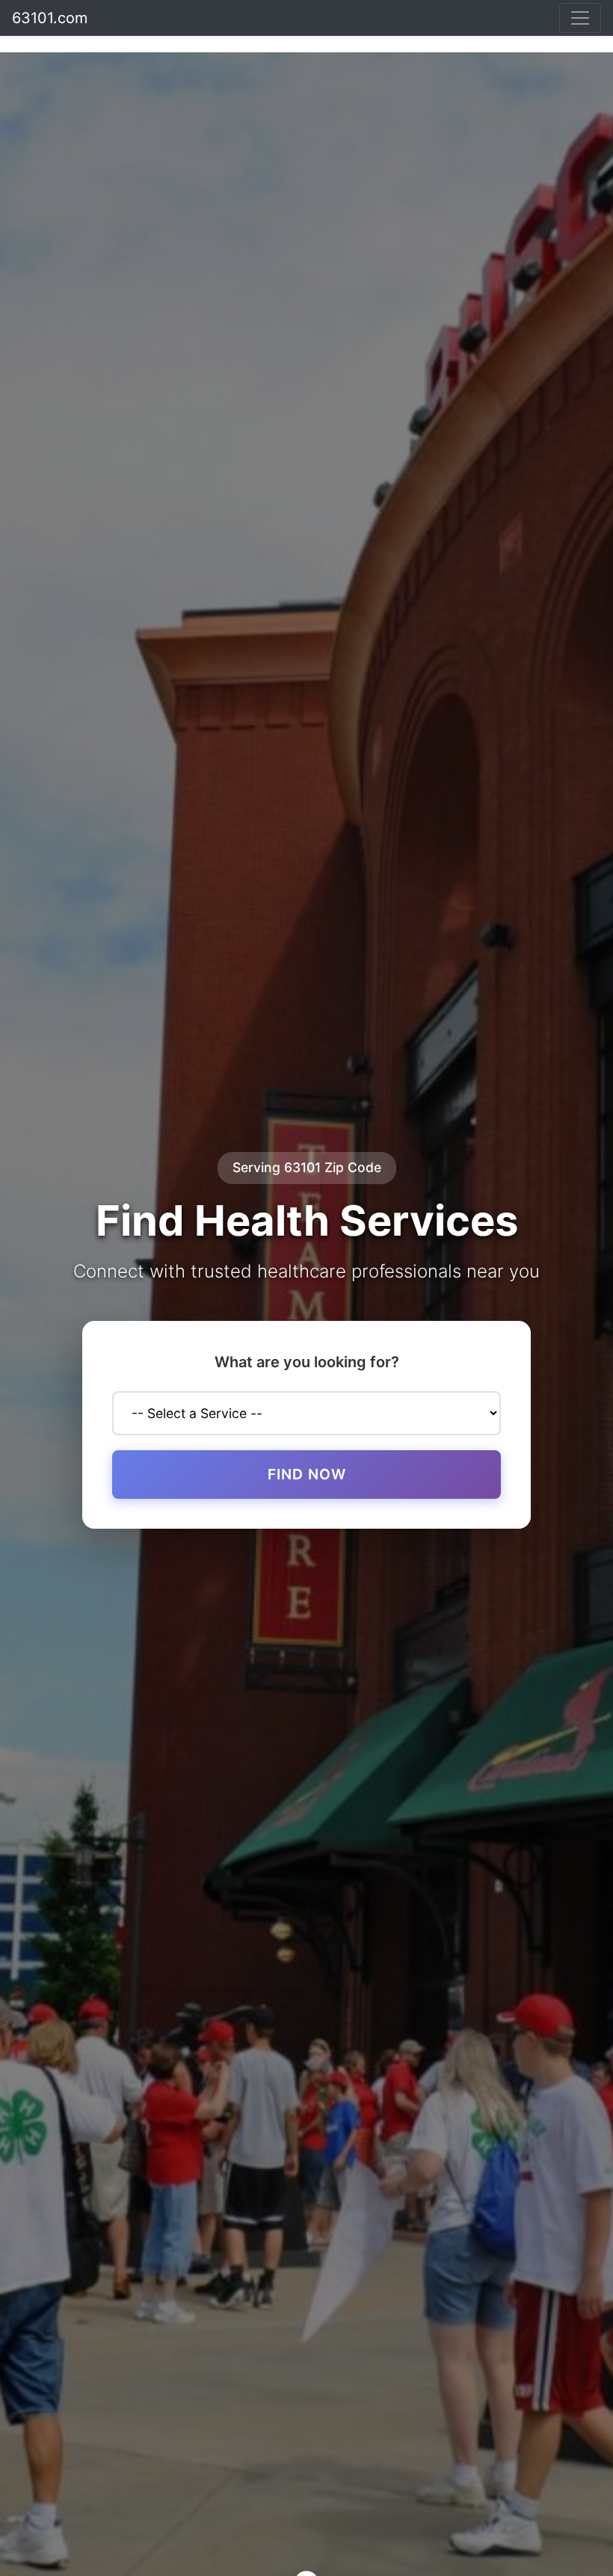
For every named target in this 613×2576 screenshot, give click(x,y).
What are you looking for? (307, 1362)
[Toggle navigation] (580, 18)
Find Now (307, 1474)
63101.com (50, 18)
